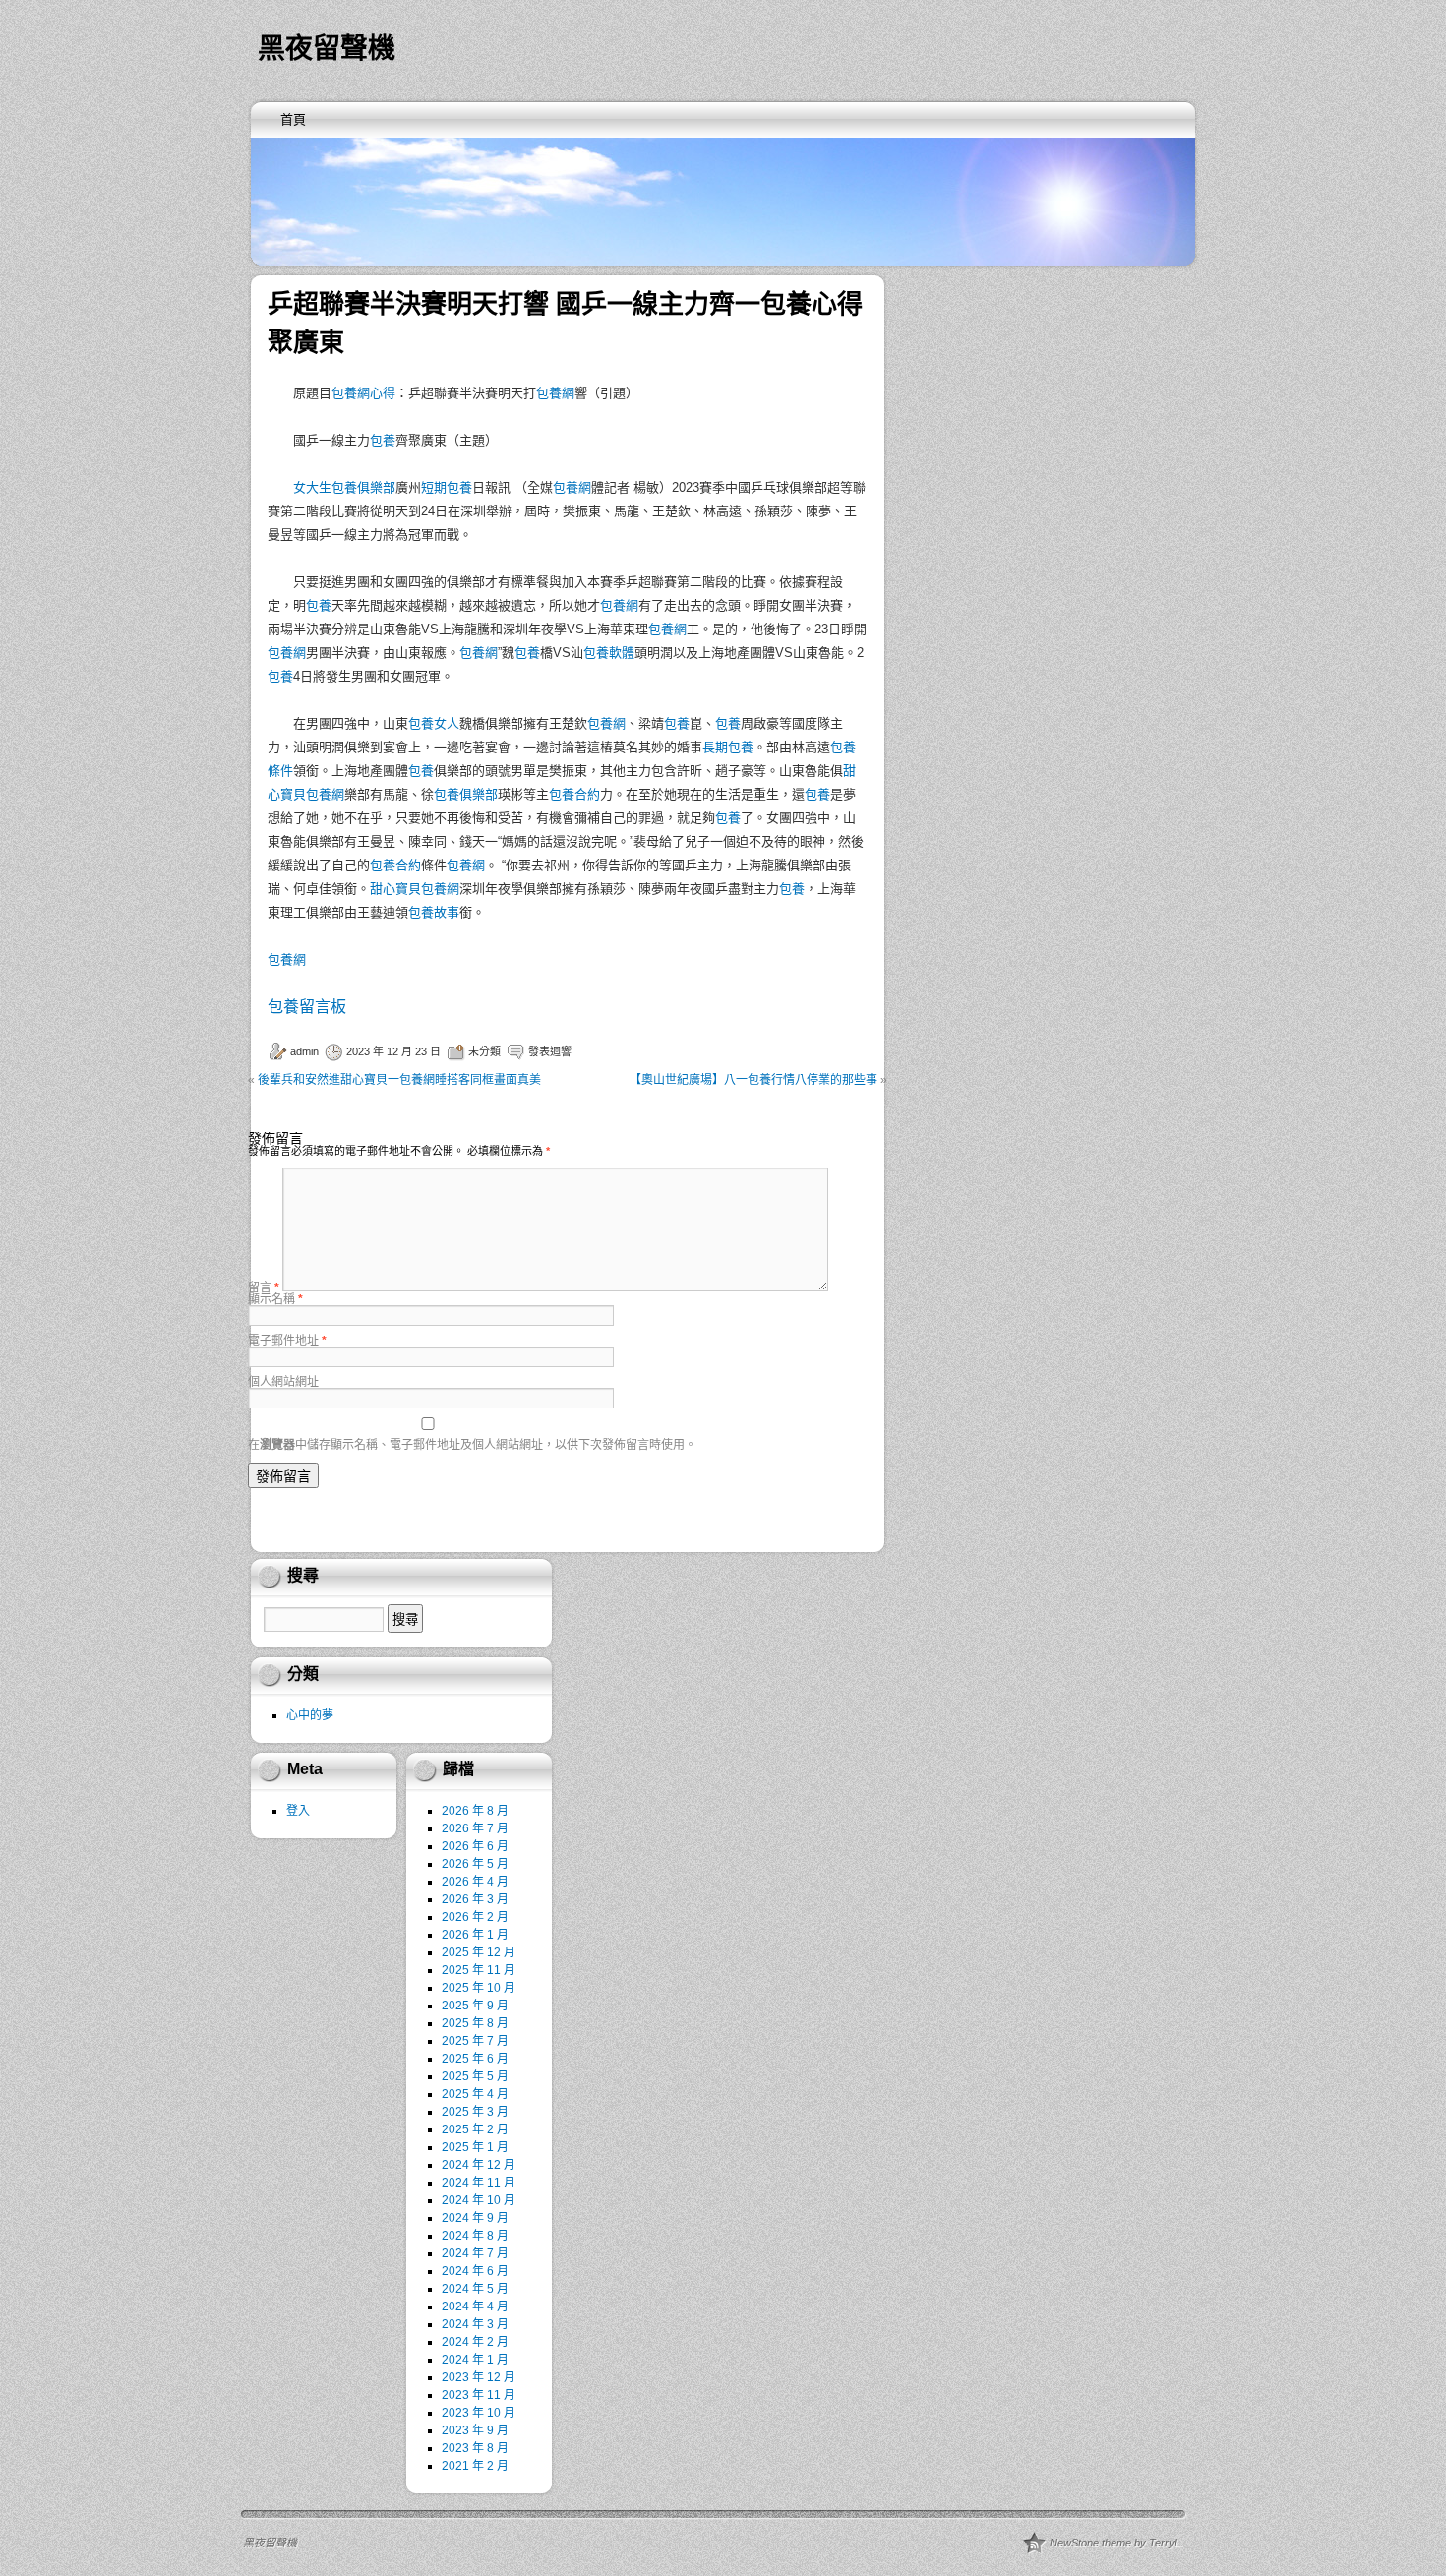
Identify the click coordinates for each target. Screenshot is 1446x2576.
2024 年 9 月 (475, 2218)
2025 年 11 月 (479, 1970)
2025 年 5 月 (475, 2076)
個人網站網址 (283, 1382)
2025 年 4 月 (475, 2094)
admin (304, 1051)
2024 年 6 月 (475, 2271)
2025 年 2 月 (475, 2129)
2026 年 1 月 (475, 1935)
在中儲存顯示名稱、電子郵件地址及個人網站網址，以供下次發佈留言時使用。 (472, 1445)
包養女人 (434, 723)
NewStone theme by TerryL (1115, 2543)
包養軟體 (609, 653)
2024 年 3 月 (475, 2324)
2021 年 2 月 (475, 2466)
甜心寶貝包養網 (415, 889)
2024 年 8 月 (475, 2236)
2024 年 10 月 (479, 2200)
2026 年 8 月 (475, 1811)
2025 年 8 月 (475, 2023)
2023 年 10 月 (479, 2413)
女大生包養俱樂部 (344, 487)
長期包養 (728, 747)
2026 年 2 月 (475, 1917)
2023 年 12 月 (479, 2377)
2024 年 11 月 (479, 2183)
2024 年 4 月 (475, 2306)
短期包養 (447, 487)
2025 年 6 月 (475, 2059)
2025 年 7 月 (475, 2041)
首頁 (293, 120)
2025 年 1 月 (475, 2147)
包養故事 (434, 912)
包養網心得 (363, 393)
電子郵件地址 (287, 1341)
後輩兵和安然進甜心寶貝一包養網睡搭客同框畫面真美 (399, 1080)
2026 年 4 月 (475, 1882)
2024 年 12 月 (479, 2165)
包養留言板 (307, 1007)
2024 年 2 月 (475, 2342)
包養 (383, 440)
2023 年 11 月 (479, 2395)
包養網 (555, 393)
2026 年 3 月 (475, 1899)
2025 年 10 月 (479, 1988)
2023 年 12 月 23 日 (393, 1051)
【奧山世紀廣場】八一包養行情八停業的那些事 (753, 1080)
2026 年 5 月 (475, 1864)
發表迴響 (550, 1051)
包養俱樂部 (466, 794)
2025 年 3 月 (475, 2112)
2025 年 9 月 (475, 2006)
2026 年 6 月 (475, 1846)
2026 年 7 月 (475, 1828)
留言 (264, 1288)
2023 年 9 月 (475, 2430)
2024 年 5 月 (475, 2289)
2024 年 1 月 (475, 2360)
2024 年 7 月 (475, 2253)
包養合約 (574, 794)
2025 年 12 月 (479, 1952)
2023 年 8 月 (475, 2448)
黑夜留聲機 (327, 49)
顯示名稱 (275, 1299)
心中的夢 (310, 1715)
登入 (298, 1811)
